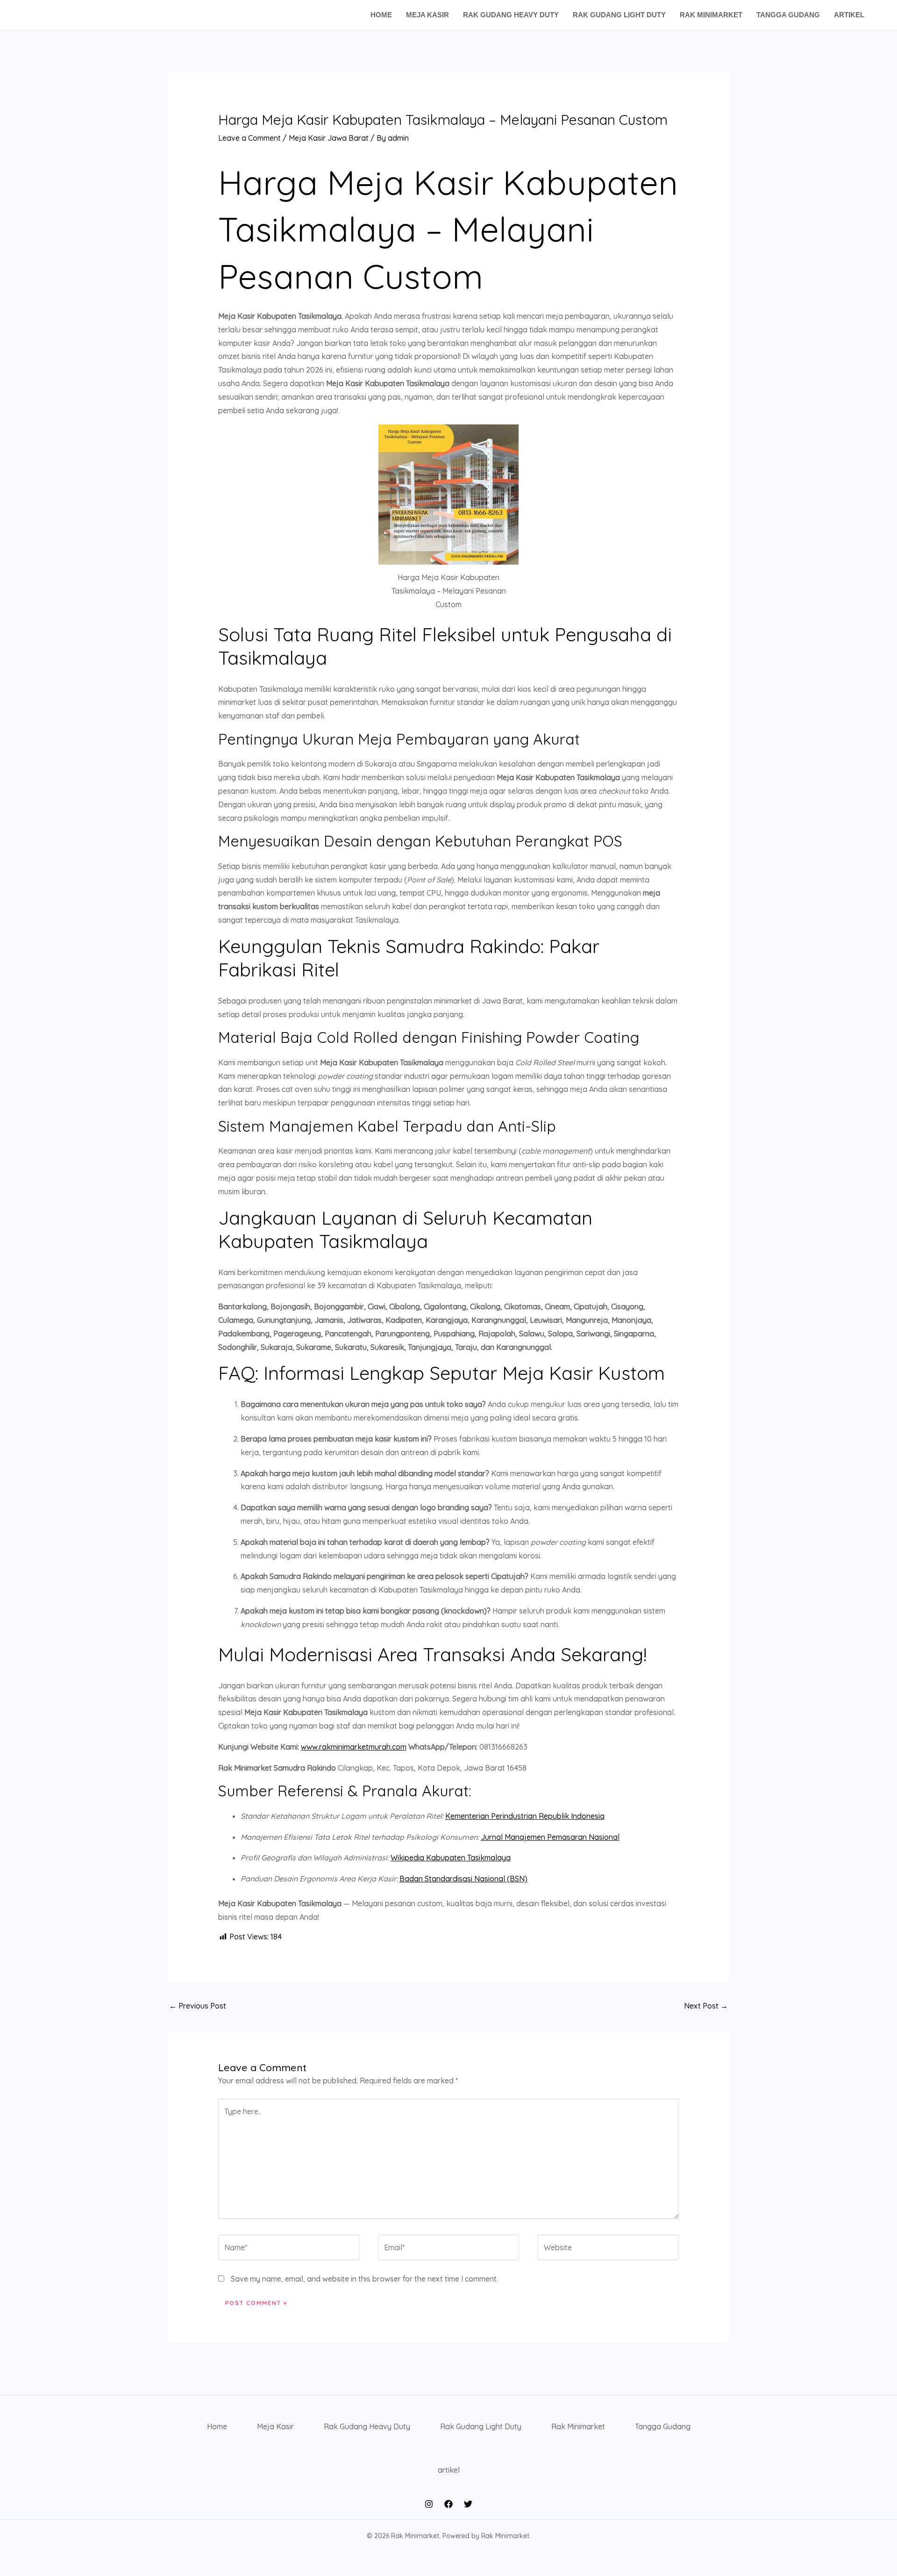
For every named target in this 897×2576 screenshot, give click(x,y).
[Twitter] (468, 2504)
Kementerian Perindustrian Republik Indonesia (525, 1816)
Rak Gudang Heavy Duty (511, 15)
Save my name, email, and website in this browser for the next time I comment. (364, 2279)
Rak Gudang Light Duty (619, 15)
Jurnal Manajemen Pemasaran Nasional (550, 1837)
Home (381, 15)
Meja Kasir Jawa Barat (329, 138)
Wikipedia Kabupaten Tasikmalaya (451, 1858)
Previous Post (198, 2006)
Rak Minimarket (711, 15)
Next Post (706, 2006)
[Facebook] (448, 2504)
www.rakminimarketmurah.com (354, 1747)
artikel (849, 15)
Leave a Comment (249, 138)
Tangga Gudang (788, 15)
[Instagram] (429, 2504)
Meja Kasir (427, 15)
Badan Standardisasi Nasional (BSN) (463, 1879)
